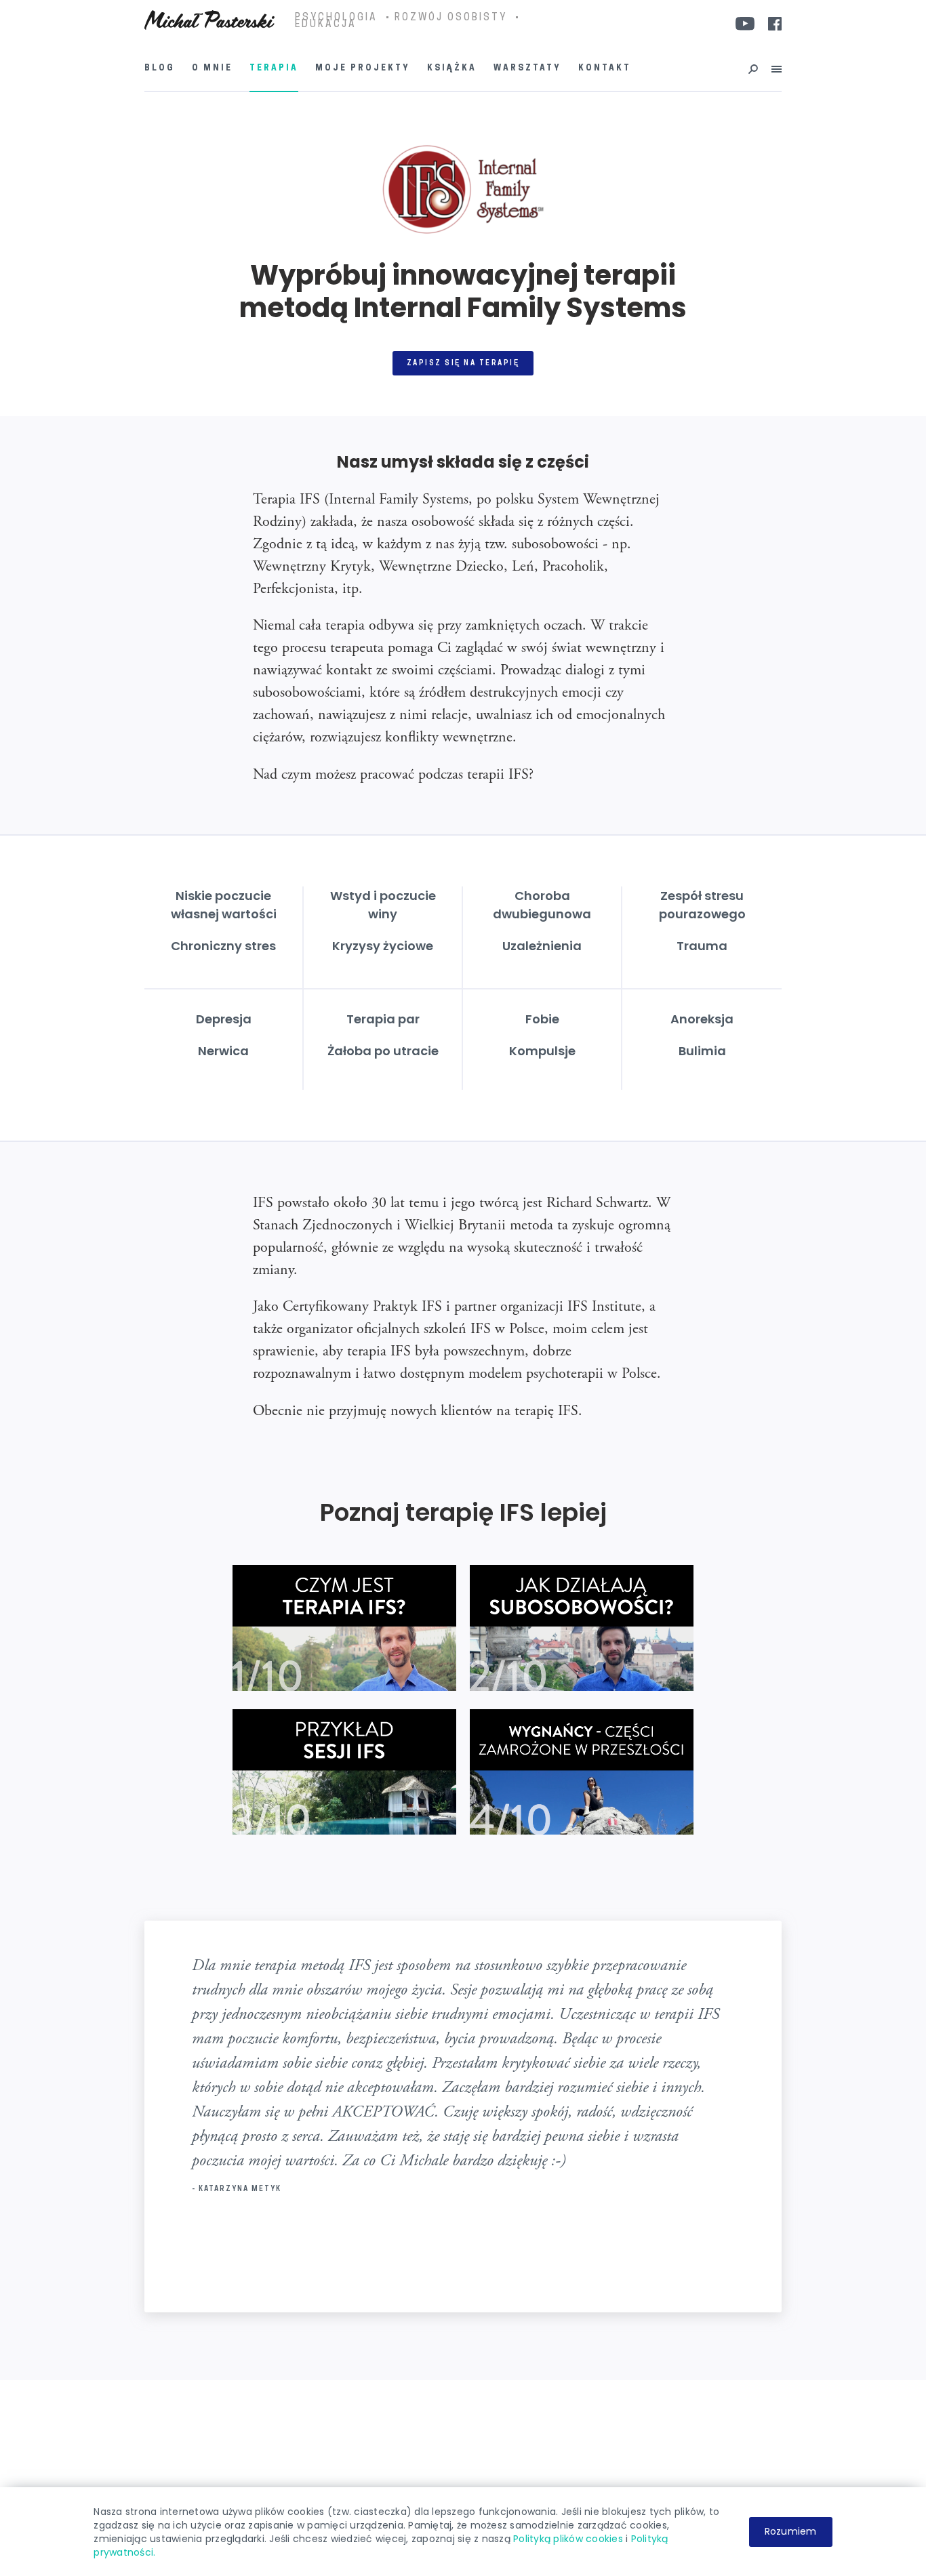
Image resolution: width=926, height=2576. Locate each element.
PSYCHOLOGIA (336, 18)
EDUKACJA (326, 25)
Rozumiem (791, 2531)
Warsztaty (527, 68)
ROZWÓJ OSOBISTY (451, 18)
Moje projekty (363, 68)
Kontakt (605, 68)
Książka (452, 68)
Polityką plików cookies (568, 2539)
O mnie (212, 68)
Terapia (274, 68)
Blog (160, 68)
